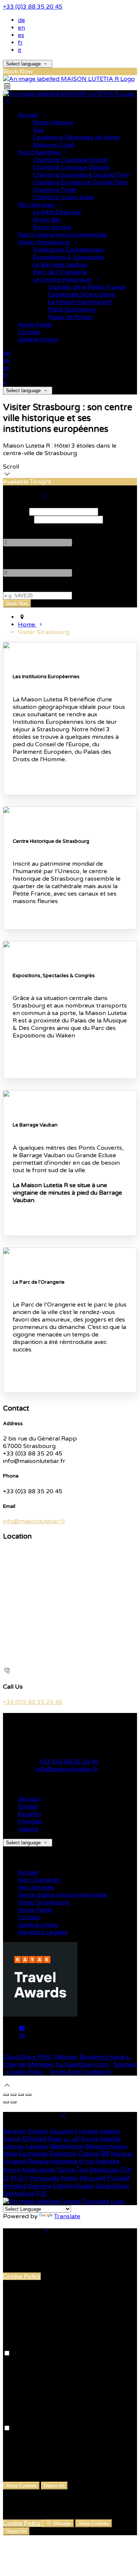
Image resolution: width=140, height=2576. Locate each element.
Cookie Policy (25, 2072)
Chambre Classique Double (71, 167)
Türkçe (66, 2170)
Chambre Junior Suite (63, 197)
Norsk (12, 2170)
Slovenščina (112, 2186)
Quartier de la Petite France (87, 287)
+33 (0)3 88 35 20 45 (33, 7)
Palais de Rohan (70, 317)
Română (15, 2186)
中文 (41, 2194)
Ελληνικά (35, 2139)
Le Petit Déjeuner (57, 212)
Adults (12, 527)
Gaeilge (110, 2139)
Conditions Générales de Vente (76, 137)
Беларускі (63, 2154)
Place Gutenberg (72, 310)
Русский (118, 2178)
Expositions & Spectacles (68, 257)
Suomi (90, 2139)
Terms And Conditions (80, 2072)
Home (27, 625)
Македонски (67, 2146)
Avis (38, 130)
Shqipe (84, 2186)
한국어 (19, 2178)
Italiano (28, 1829)
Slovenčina (18, 2194)
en (21, 28)
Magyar (122, 2154)
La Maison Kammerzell (80, 302)
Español (29, 1814)
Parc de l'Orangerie (60, 272)
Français (30, 1822)
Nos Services (37, 205)
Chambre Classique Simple (70, 160)
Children (15, 558)
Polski (69, 2178)
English (28, 1807)
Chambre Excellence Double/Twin (80, 182)
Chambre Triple (55, 190)
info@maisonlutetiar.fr (34, 1521)
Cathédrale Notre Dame (82, 295)
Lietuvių (14, 2146)
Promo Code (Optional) (36, 588)
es (21, 35)
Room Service (52, 227)
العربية (71, 2139)
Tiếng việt (92, 2178)
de (21, 20)
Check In (15, 512)
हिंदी (105, 2154)
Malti (10, 2154)
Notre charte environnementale (63, 235)
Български (33, 2154)
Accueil (29, 115)
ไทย (82, 2170)
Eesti (55, 2139)
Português (45, 2178)
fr (20, 43)
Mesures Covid (54, 145)
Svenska (40, 2186)
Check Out (18, 519)
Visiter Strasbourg (44, 242)
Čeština (88, 2154)
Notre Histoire (53, 122)
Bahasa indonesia (53, 2161)
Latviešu (37, 2146)
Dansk (12, 2139)
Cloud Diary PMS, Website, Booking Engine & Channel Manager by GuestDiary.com (67, 2061)
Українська (104, 2170)
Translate (67, 2216)
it (20, 50)
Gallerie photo (38, 339)
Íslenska (108, 2161)
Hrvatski (15, 2161)
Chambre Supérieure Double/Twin (81, 175)
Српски (63, 2186)
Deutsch (29, 1799)
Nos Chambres (40, 152)
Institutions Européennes (68, 250)
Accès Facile (35, 324)
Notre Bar (47, 220)
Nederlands (39, 2170)
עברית (87, 2161)
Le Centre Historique (63, 280)
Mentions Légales (43, 1932)
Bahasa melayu (106, 2146)
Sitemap (125, 2064)
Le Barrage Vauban (60, 265)
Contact (29, 332)
